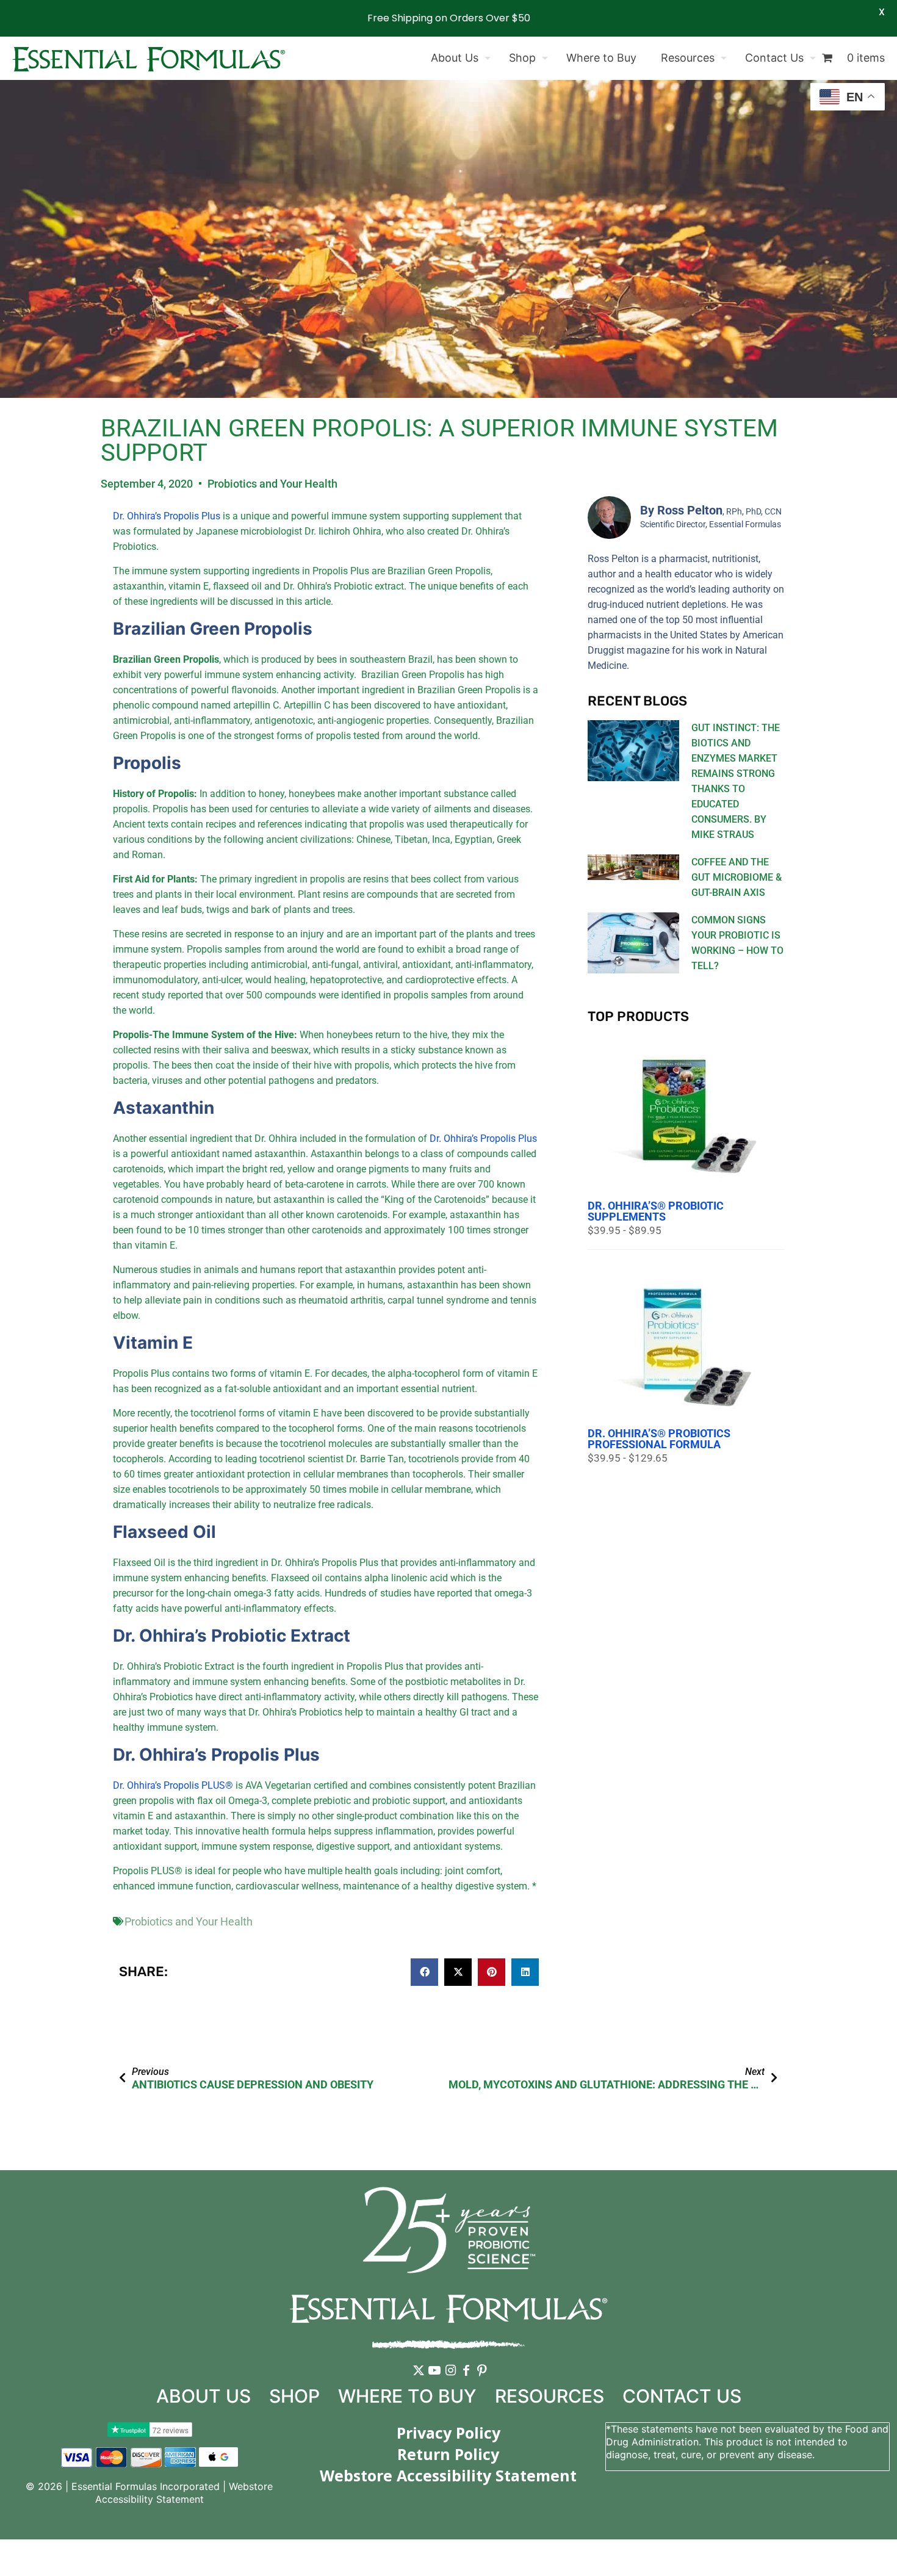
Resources (549, 2396)
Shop (294, 2396)
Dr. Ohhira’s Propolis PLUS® (173, 1785)
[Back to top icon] (838, 2551)
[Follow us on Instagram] (450, 2379)
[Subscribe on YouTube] (434, 2379)
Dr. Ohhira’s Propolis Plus (167, 516)
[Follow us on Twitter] (419, 2379)
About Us (204, 2396)
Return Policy (448, 2454)
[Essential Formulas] (149, 58)
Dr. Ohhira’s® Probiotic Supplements (656, 1211)
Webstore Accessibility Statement (184, 2493)
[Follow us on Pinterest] (482, 2379)
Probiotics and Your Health (272, 484)
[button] (424, 1972)
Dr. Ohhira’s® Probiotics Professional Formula (659, 1439)
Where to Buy (407, 2396)
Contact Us (682, 2396)
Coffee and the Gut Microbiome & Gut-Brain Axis (737, 877)
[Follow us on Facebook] (466, 2379)
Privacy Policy (448, 2433)
